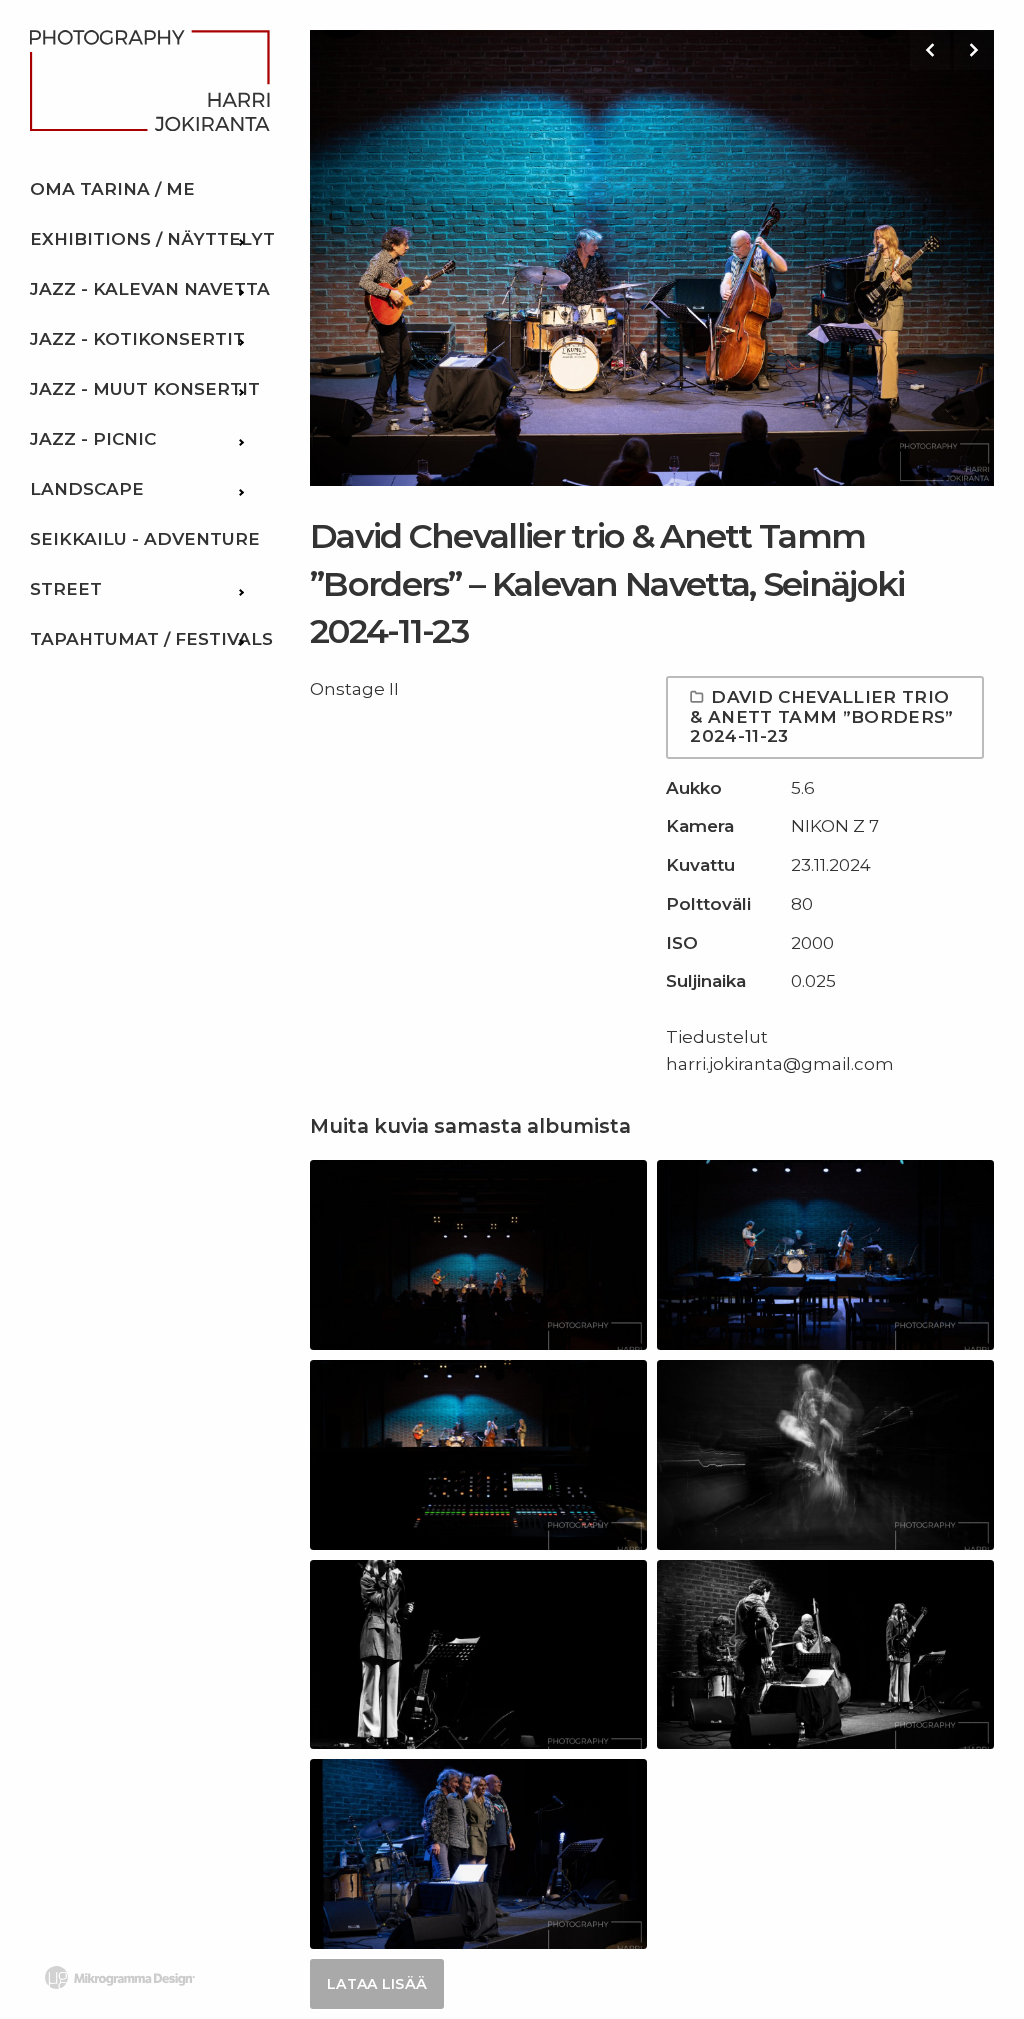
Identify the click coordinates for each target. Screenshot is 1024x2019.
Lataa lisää (377, 1984)
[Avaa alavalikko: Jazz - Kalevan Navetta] (240, 289)
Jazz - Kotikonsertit (137, 339)
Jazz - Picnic (93, 439)
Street (66, 589)
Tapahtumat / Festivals (151, 639)
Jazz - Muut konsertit (145, 389)
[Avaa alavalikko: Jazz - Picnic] (240, 439)
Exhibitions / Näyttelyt (152, 239)
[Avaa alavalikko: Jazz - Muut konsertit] (240, 389)
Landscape (87, 489)
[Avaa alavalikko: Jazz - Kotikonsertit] (240, 339)
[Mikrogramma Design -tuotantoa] (120, 1977)
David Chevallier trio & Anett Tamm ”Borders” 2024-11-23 (821, 716)
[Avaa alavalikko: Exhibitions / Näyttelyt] (240, 239)
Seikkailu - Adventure (145, 539)
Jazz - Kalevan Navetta (150, 289)
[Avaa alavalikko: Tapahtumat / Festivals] (240, 639)
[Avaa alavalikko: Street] (240, 589)
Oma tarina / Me (112, 189)
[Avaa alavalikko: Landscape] (240, 489)
